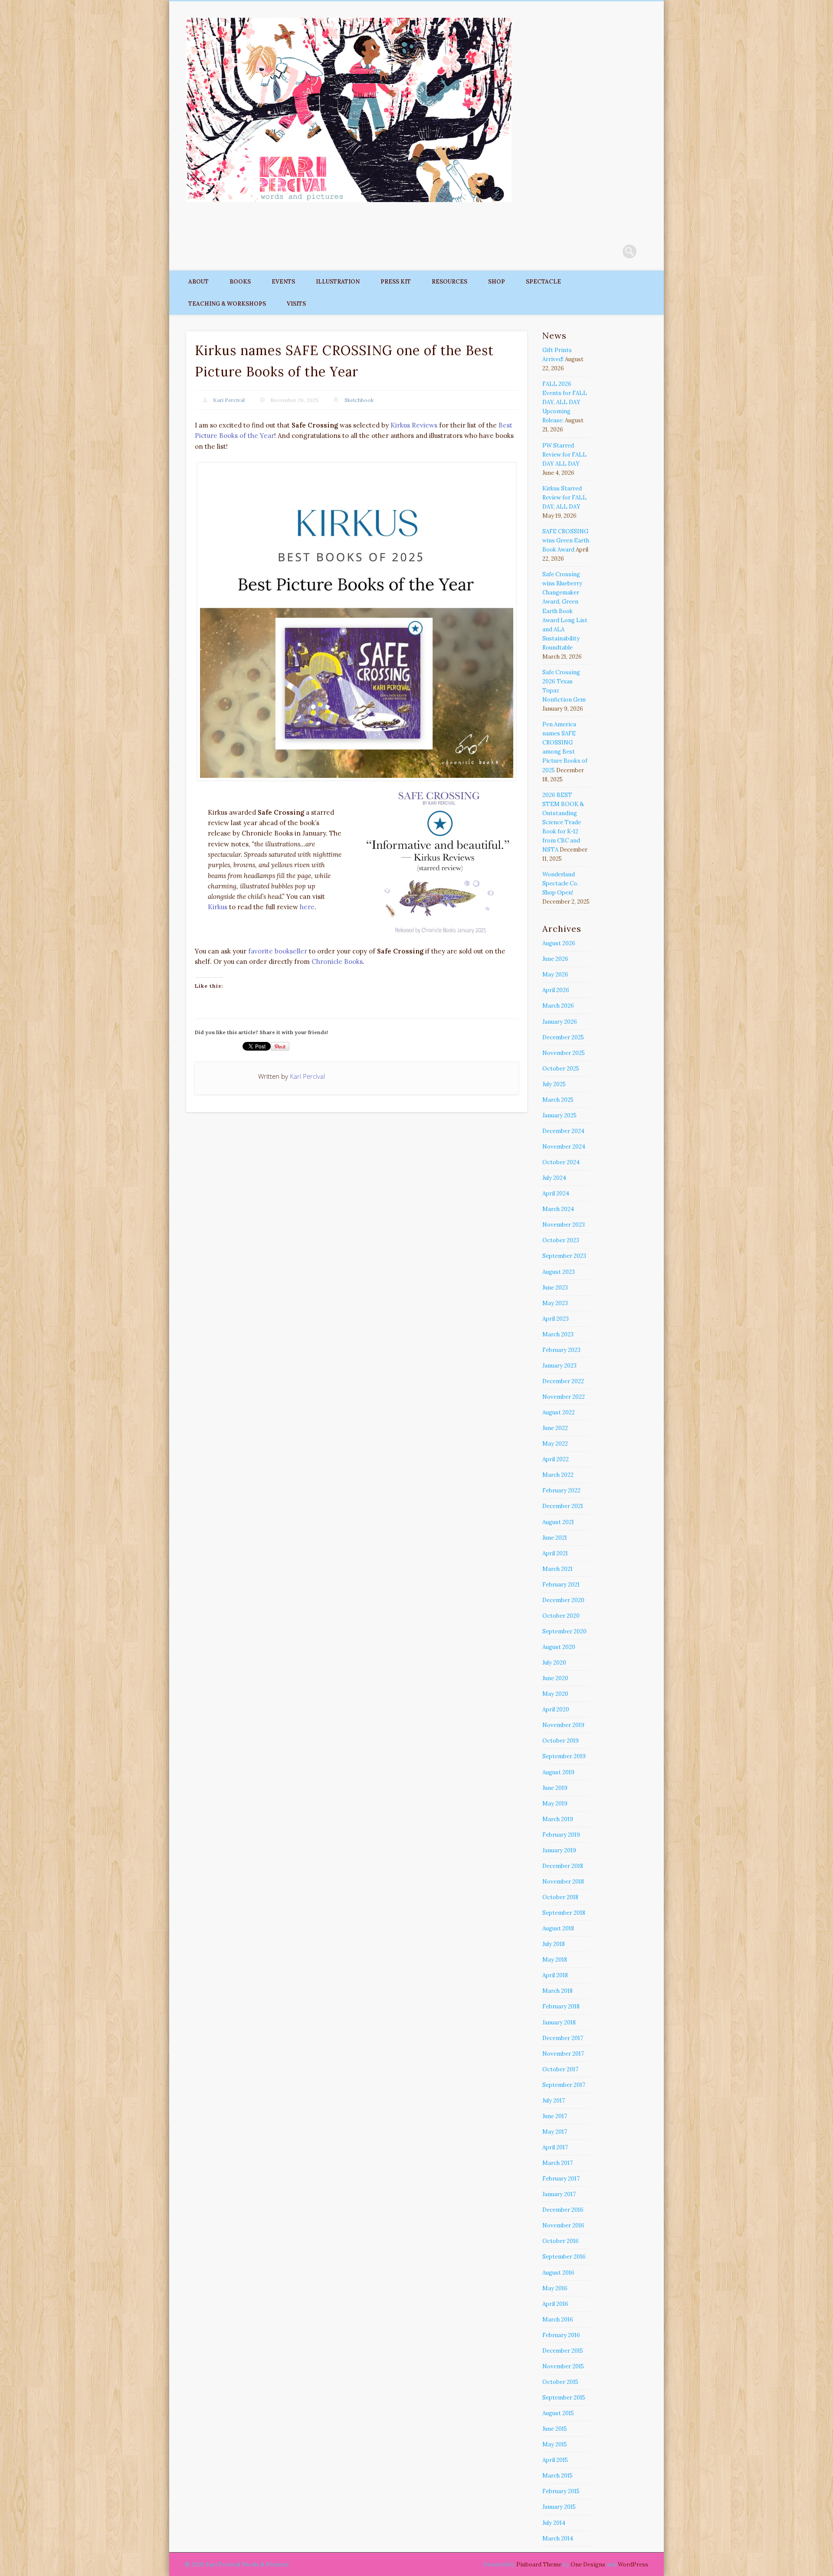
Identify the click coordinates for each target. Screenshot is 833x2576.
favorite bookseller (278, 951)
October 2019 (561, 1741)
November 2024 (564, 1147)
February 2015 (561, 2491)
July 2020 (554, 1663)
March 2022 (558, 1475)
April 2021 (555, 1553)
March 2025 (558, 1100)
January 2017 (559, 2194)
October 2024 (561, 1162)
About (198, 282)
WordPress (633, 2565)
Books (240, 282)
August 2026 (559, 943)
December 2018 (563, 1866)
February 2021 (561, 1585)
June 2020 (555, 1678)
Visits (296, 304)
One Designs (588, 2565)
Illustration (338, 282)
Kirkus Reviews (414, 425)
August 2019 (558, 1772)
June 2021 (555, 1538)
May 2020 (555, 1694)
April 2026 (556, 990)
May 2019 (555, 1804)
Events (283, 282)
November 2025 (564, 1053)
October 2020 (561, 1616)
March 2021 (558, 1569)
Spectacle (543, 282)
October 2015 (560, 2382)
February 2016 (561, 2335)
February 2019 (561, 1835)
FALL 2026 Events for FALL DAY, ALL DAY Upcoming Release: (565, 402)
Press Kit (396, 282)
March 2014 (558, 2538)
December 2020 (563, 1600)
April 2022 (556, 1459)
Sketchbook (359, 400)
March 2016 (558, 2320)
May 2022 (555, 1444)
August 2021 (558, 1522)
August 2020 (559, 1647)
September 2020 (564, 1631)
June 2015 (555, 2429)
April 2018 (555, 1975)
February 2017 (561, 2179)
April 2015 (555, 2460)
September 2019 (564, 1756)
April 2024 (556, 1193)
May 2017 (555, 2132)
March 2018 (558, 1991)
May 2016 (555, 2288)
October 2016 (561, 2241)
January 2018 (559, 2023)
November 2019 (563, 1725)
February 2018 (561, 2006)
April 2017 (555, 2147)
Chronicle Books (337, 962)
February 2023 (561, 1350)
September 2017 (564, 2085)
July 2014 (554, 2523)
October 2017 (560, 2069)
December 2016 (563, 2210)
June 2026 (555, 959)
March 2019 (558, 1819)
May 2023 (555, 1303)
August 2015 (558, 2413)
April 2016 (555, 2304)
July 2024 (554, 1178)
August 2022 (559, 1412)
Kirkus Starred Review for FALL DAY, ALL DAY (564, 498)
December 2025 (563, 1037)
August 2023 (559, 1272)
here (307, 907)
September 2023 (564, 1256)
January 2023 (559, 1366)
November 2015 (563, 2366)
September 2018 (564, 1913)
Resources (449, 282)
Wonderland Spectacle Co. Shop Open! (560, 883)
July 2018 (554, 1944)
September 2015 (564, 2398)
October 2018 (560, 1897)
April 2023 (556, 1319)
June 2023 (555, 1288)
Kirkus (218, 907)
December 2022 (563, 1381)
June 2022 (555, 1428)
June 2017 (555, 2116)
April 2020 (556, 1709)
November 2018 (563, 1882)
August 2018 (558, 1928)
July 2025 (554, 1084)
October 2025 (561, 1069)
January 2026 (560, 1022)
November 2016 (563, 2225)
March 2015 (558, 2476)
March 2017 (558, 2163)
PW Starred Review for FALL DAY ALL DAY (564, 455)
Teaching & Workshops (227, 304)
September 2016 (564, 2257)
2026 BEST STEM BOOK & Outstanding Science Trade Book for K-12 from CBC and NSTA (563, 822)
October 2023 (561, 1240)
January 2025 (559, 1115)
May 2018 (555, 1960)
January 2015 (559, 2507)
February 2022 (561, 1490)
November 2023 (564, 1225)
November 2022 (564, 1397)
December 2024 (563, 1131)
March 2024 (558, 1209)
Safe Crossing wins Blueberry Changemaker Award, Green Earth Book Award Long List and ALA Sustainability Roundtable (565, 611)
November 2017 (563, 2054)
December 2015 (563, 2351)
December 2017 (563, 2038)
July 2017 (554, 2101)
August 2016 (558, 2273)
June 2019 (555, 1788)
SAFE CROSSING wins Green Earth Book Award (566, 540)
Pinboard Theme (539, 2565)
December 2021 (563, 1506)
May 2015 (555, 2444)
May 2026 (555, 975)
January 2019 (559, 1850)
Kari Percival (229, 400)
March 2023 (558, 1334)
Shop (497, 282)
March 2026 (558, 1006)
